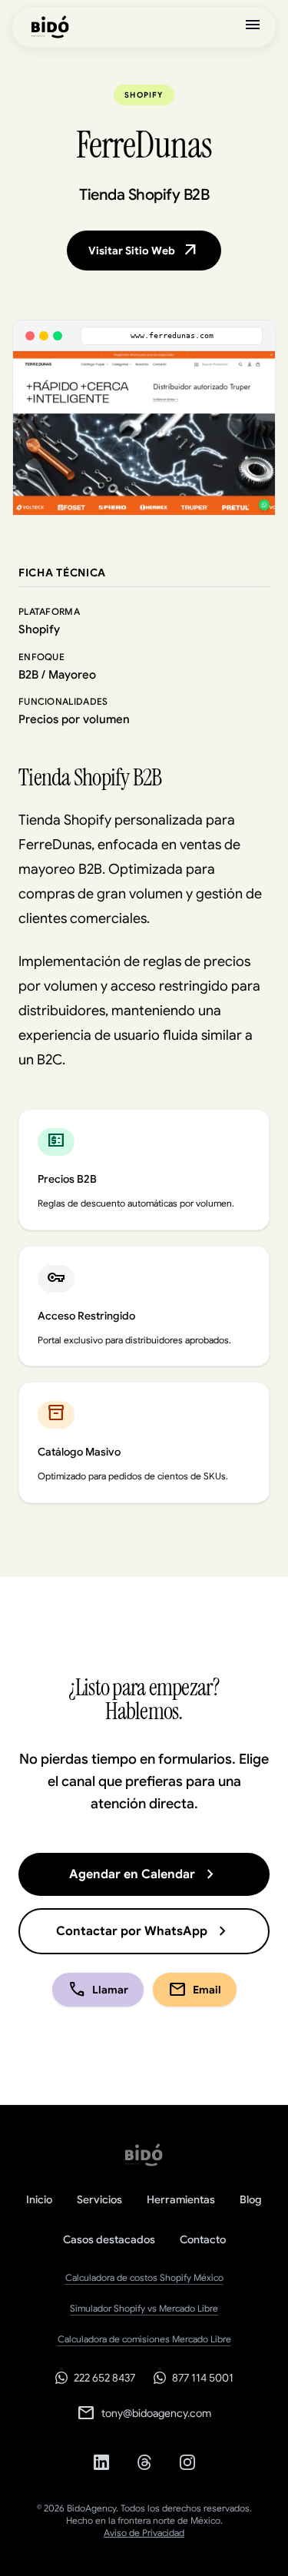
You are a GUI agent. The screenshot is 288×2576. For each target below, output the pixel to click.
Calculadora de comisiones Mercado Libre (144, 2339)
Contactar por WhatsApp (144, 1931)
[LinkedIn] (101, 2462)
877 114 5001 (203, 2378)
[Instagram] (187, 2462)
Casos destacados (109, 2239)
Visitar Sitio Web (144, 251)
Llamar (98, 1990)
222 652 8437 (104, 2378)
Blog (251, 2199)
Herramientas (181, 2199)
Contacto (203, 2239)
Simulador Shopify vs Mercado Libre (144, 2308)
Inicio (39, 2199)
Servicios (99, 2199)
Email (195, 1990)
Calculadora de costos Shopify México (144, 2277)
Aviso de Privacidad (144, 2533)
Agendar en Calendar (144, 1874)
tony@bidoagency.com (144, 2413)
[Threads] (144, 2462)
